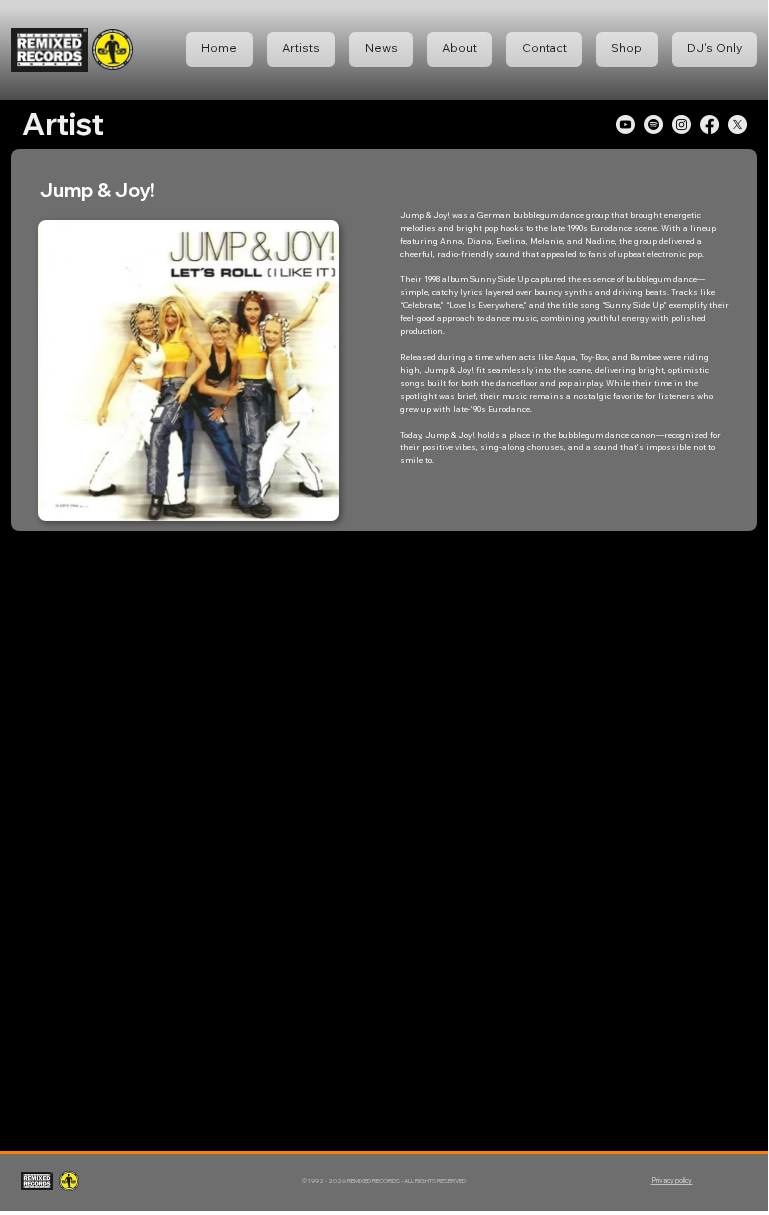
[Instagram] (681, 124)
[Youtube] (625, 124)
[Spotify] (653, 124)
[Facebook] (709, 124)
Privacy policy (672, 1180)
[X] (737, 124)
